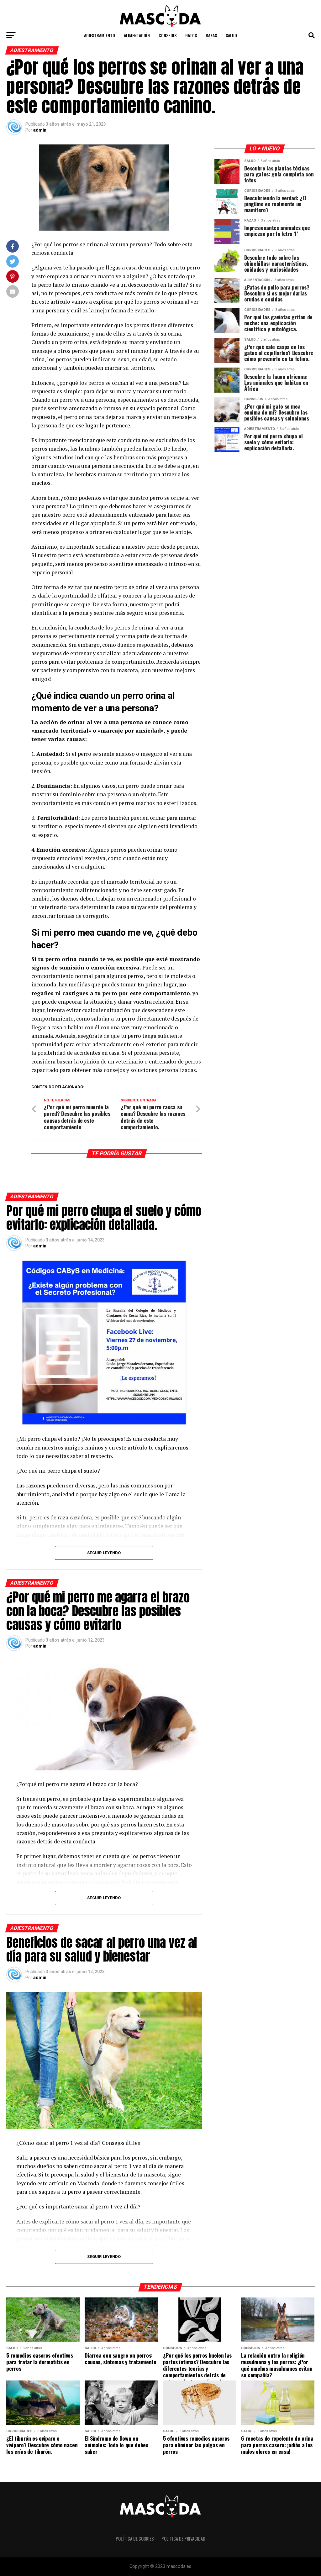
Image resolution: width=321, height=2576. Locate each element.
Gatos (191, 35)
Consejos (168, 35)
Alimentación (137, 35)
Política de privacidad (183, 2539)
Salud (231, 35)
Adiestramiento (100, 35)
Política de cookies (135, 2539)
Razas (211, 35)
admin (40, 130)
